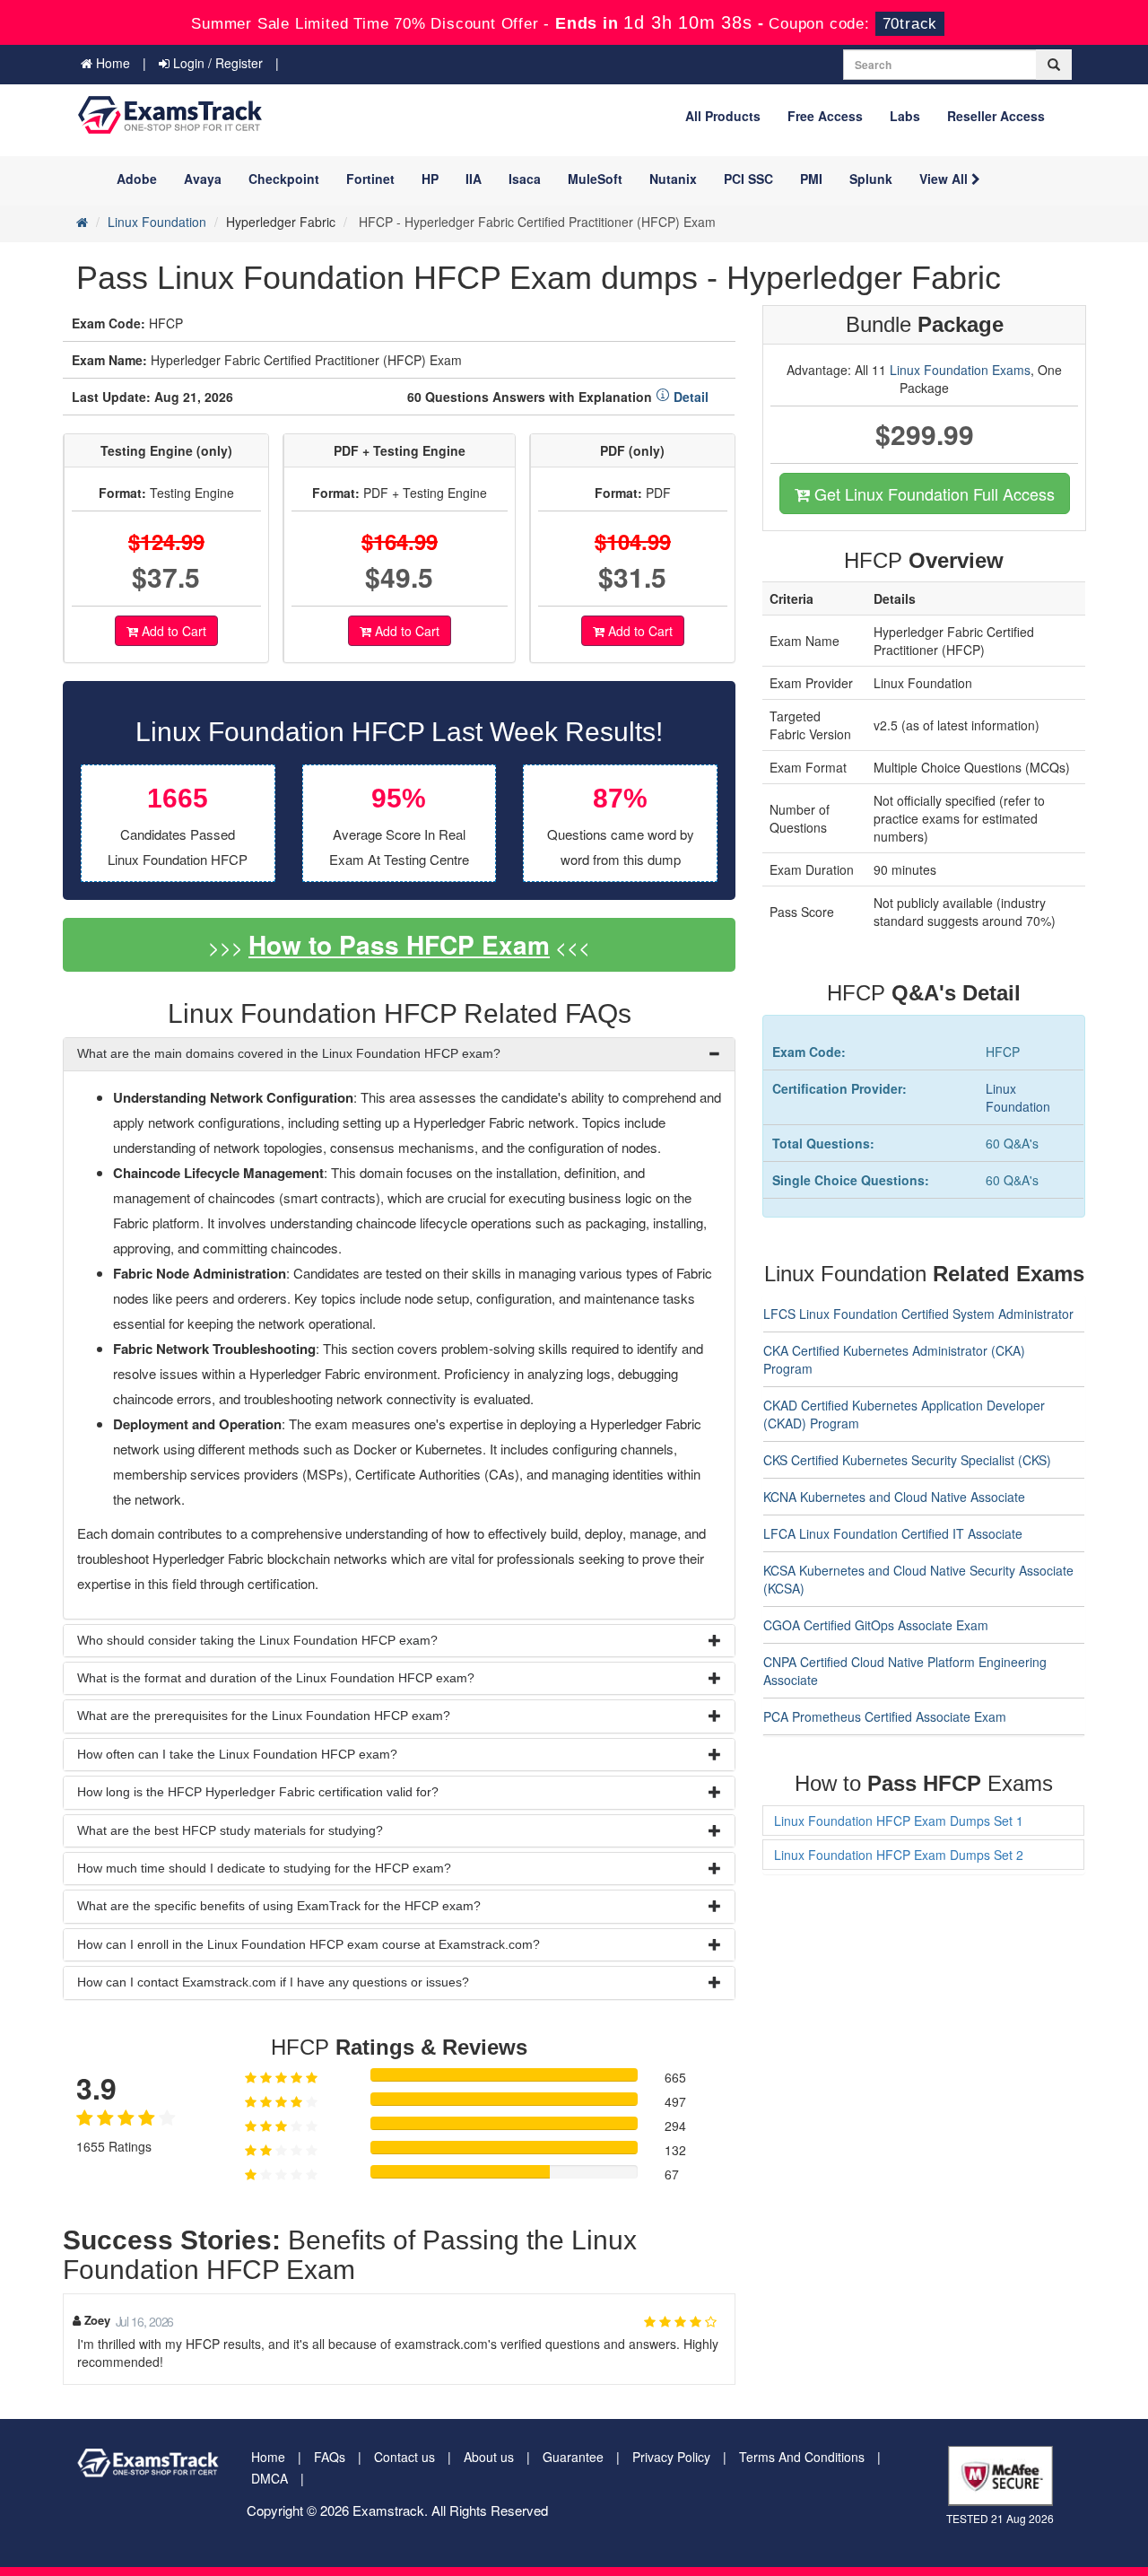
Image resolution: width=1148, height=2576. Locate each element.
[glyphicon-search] (1054, 65)
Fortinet (370, 179)
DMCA (270, 2478)
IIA (474, 179)
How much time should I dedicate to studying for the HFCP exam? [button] (264, 1868)
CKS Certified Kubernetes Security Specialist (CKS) (907, 1460)
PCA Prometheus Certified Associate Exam (885, 1716)
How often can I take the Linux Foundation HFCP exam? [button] (237, 1754)
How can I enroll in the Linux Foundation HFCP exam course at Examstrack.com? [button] (309, 1944)
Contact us (404, 2457)
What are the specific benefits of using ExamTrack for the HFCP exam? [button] (279, 1906)
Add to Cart (172, 631)
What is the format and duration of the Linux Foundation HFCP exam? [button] (276, 1678)
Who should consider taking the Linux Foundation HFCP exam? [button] (257, 1640)
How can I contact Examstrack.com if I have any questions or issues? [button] (273, 1982)
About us (489, 2457)
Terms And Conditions (802, 2457)
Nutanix (673, 179)
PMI (811, 179)
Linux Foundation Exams (960, 370)
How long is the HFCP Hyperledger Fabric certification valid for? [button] (258, 1792)
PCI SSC (748, 179)
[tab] (399, 1054)
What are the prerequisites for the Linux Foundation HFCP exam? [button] (264, 1716)
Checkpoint (284, 179)
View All (945, 179)
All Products (723, 116)
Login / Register (216, 63)
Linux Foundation (157, 222)
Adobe (137, 179)
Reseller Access (996, 116)
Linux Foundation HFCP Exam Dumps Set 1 (899, 1821)
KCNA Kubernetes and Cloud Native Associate (894, 1497)
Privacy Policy (671, 2457)
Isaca (525, 179)
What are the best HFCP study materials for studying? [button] (230, 1830)
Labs (905, 116)
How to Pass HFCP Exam (399, 944)
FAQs (330, 2457)
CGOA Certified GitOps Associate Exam (876, 1625)
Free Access (825, 116)
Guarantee (573, 2457)
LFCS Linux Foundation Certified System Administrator (918, 1314)
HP (430, 179)
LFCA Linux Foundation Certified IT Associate (893, 1533)
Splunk (871, 179)
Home (111, 63)
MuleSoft (595, 179)
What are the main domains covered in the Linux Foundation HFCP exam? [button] (289, 1053)
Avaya (203, 179)
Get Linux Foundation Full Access (932, 493)
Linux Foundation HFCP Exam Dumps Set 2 (899, 1855)
